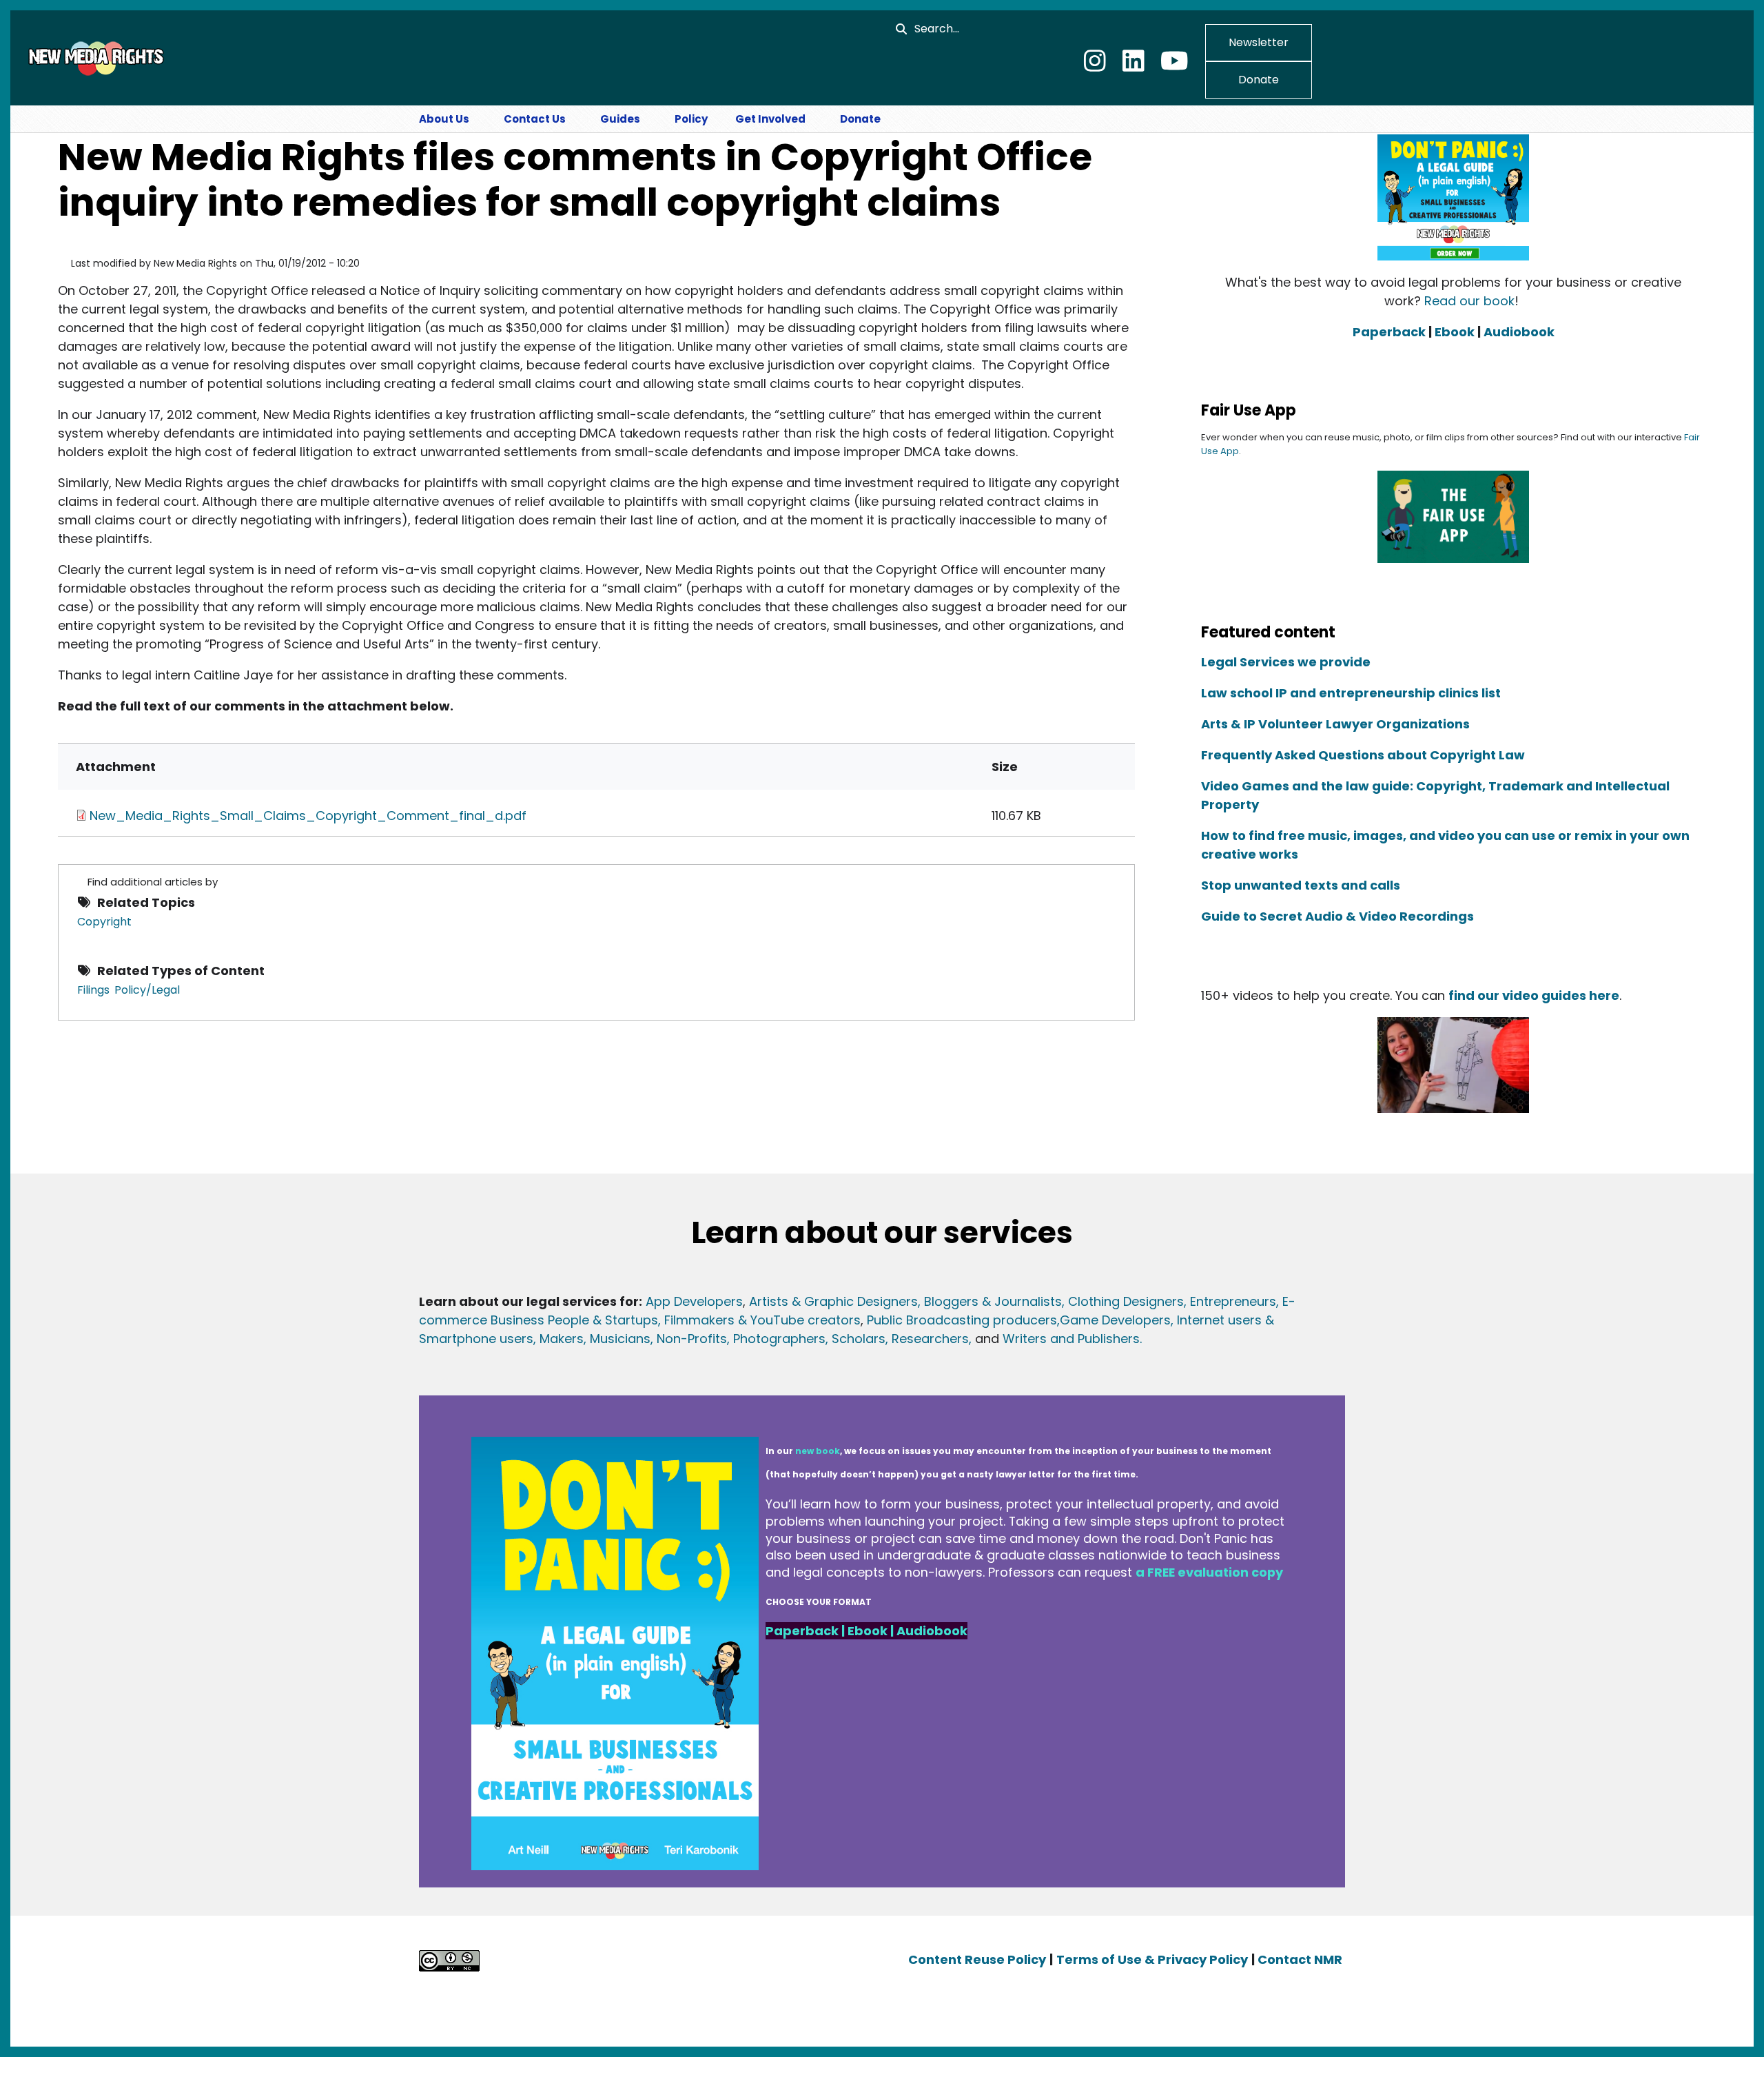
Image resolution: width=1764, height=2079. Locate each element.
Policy (691, 119)
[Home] (94, 57)
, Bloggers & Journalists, (993, 1302)
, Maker (555, 1339)
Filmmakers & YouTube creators (762, 1321)
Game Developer (1112, 1321)
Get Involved (770, 119)
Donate (1259, 80)
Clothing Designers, (1127, 1302)
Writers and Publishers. (1072, 1339)
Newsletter (1259, 42)
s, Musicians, (615, 1339)
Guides (620, 119)
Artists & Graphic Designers (833, 1302)
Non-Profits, (693, 1339)
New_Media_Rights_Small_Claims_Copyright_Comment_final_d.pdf (308, 816)
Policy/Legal (147, 990)
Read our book (1469, 301)
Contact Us (535, 119)
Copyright (104, 922)
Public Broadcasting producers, (963, 1321)
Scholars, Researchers (899, 1339)
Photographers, (779, 1339)
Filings (93, 990)
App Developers (694, 1302)
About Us (444, 119)
